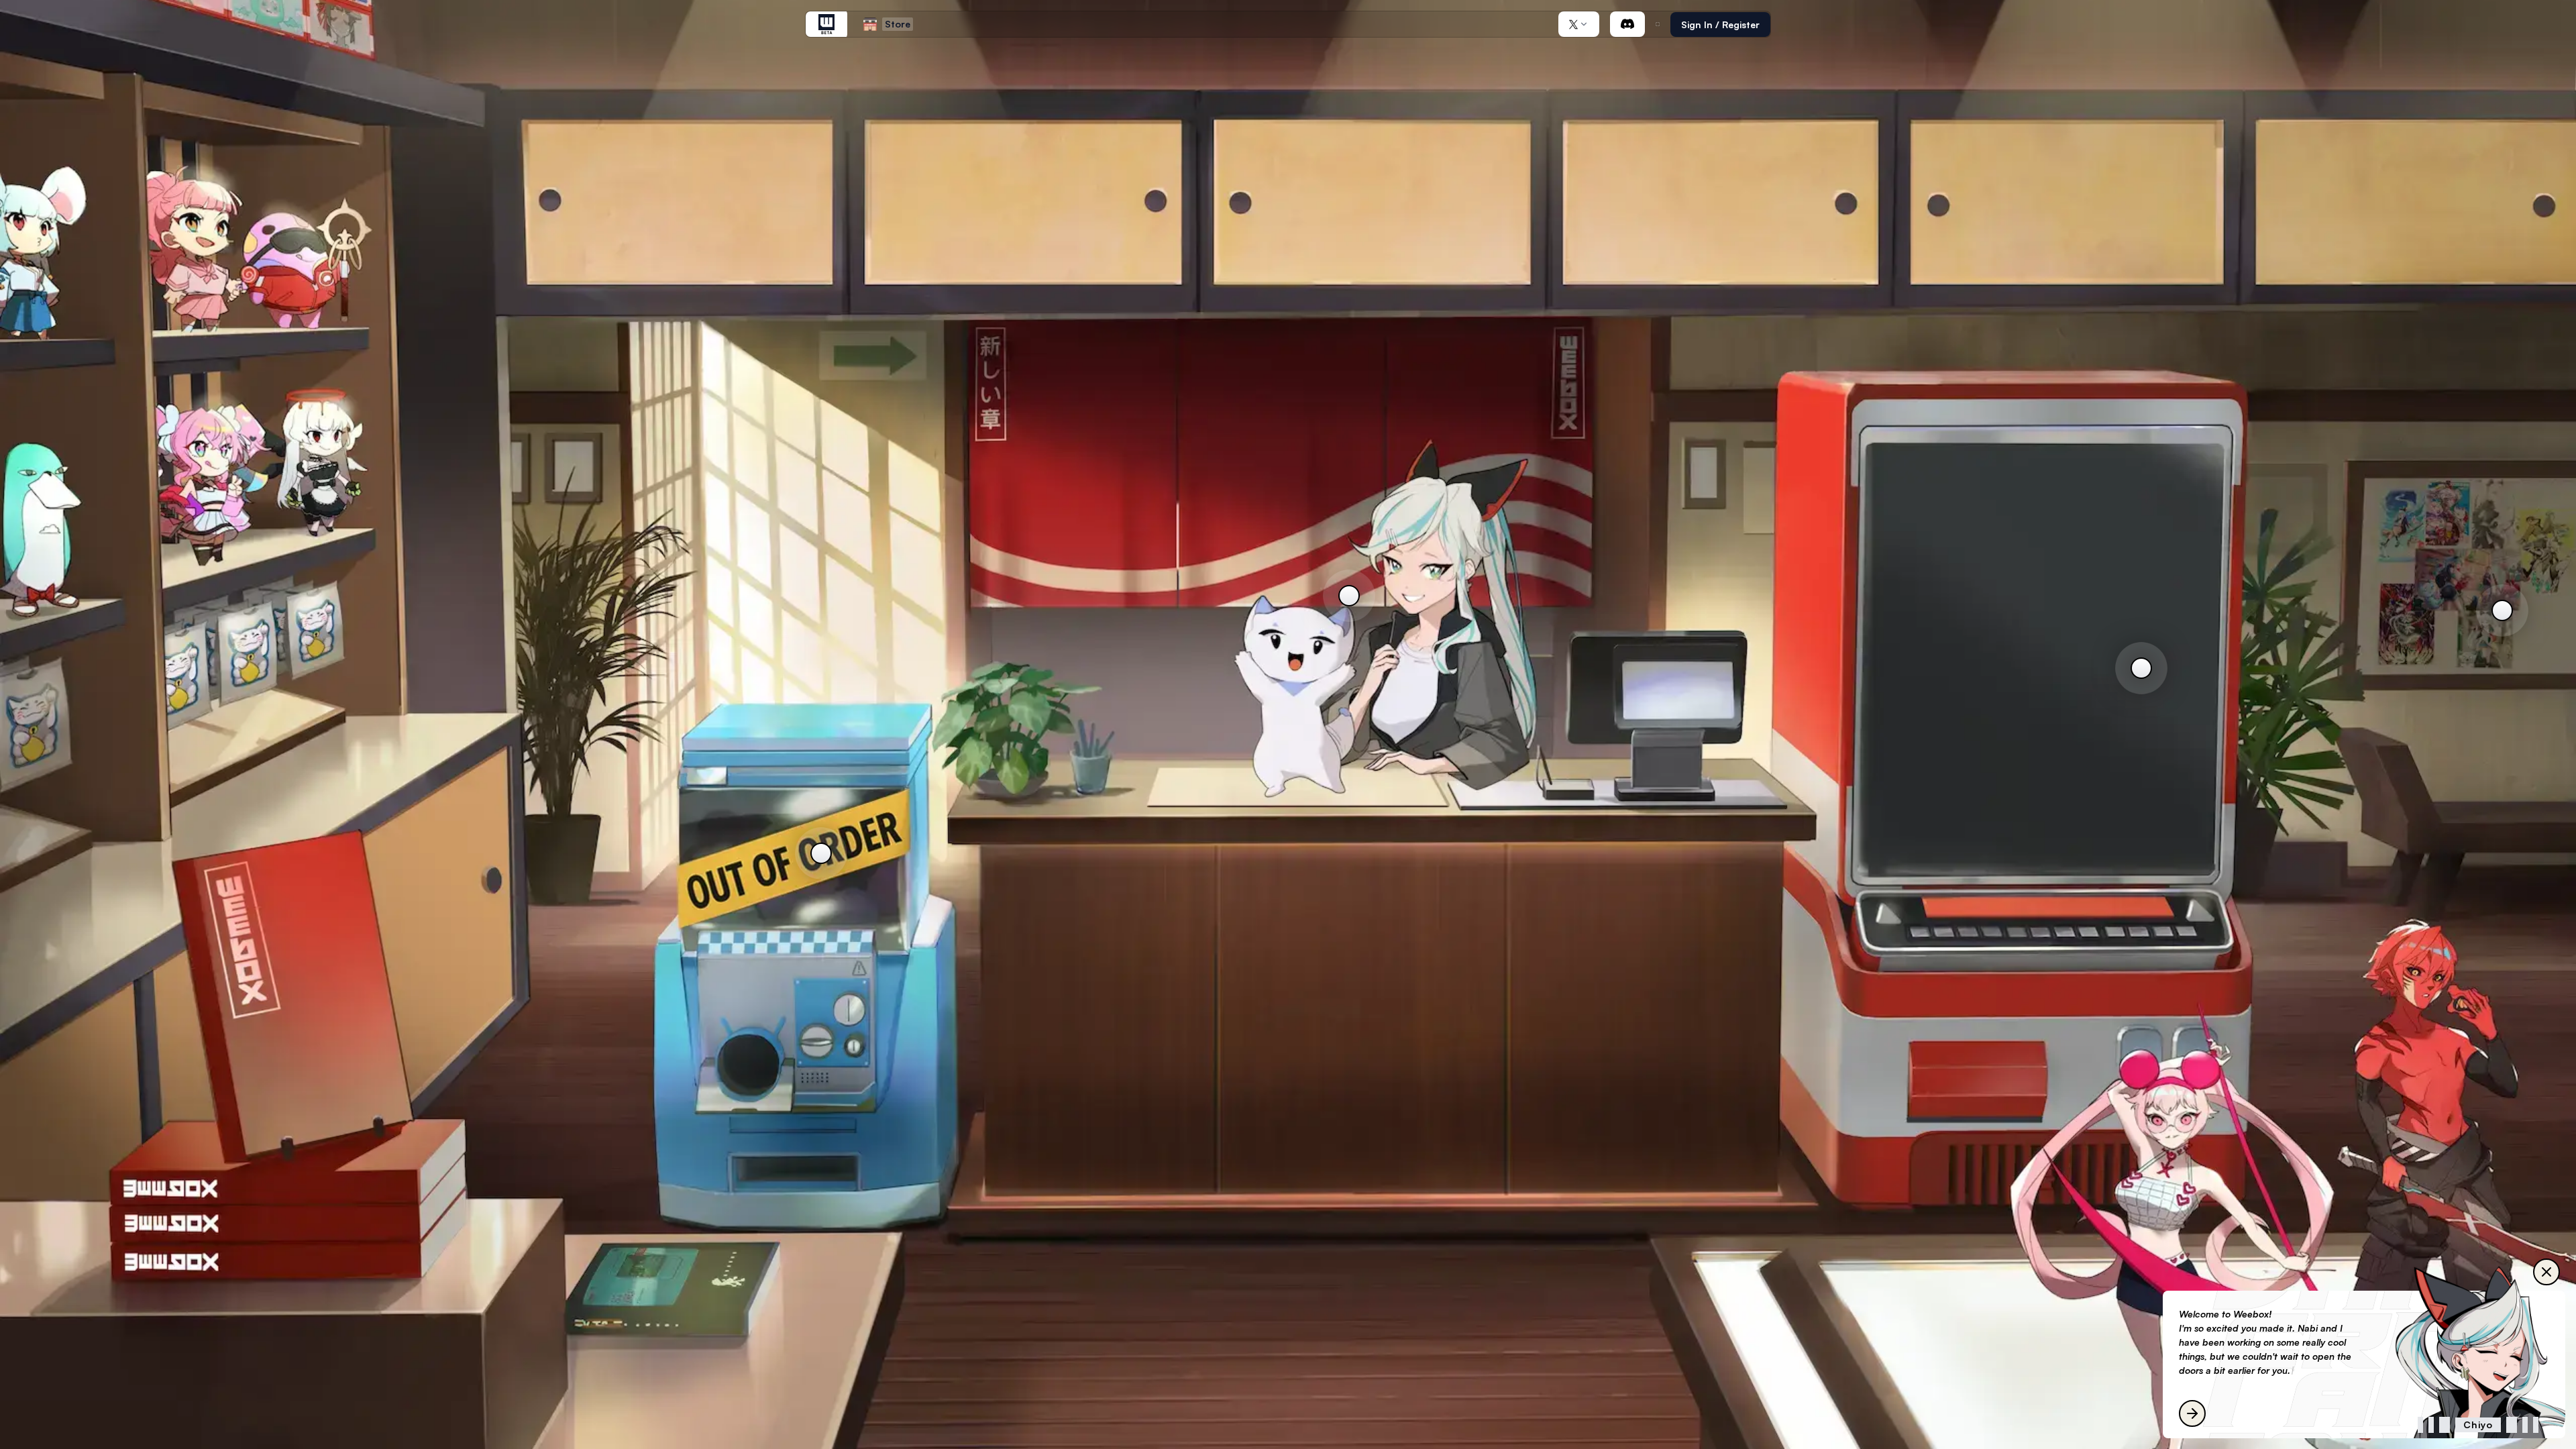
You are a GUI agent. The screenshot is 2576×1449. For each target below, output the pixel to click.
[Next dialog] (2192, 1413)
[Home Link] (826, 24)
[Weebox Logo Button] (826, 24)
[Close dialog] (2546, 1272)
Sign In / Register (1720, 24)
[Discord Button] (1627, 24)
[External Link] (1627, 24)
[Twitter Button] (1579, 24)
